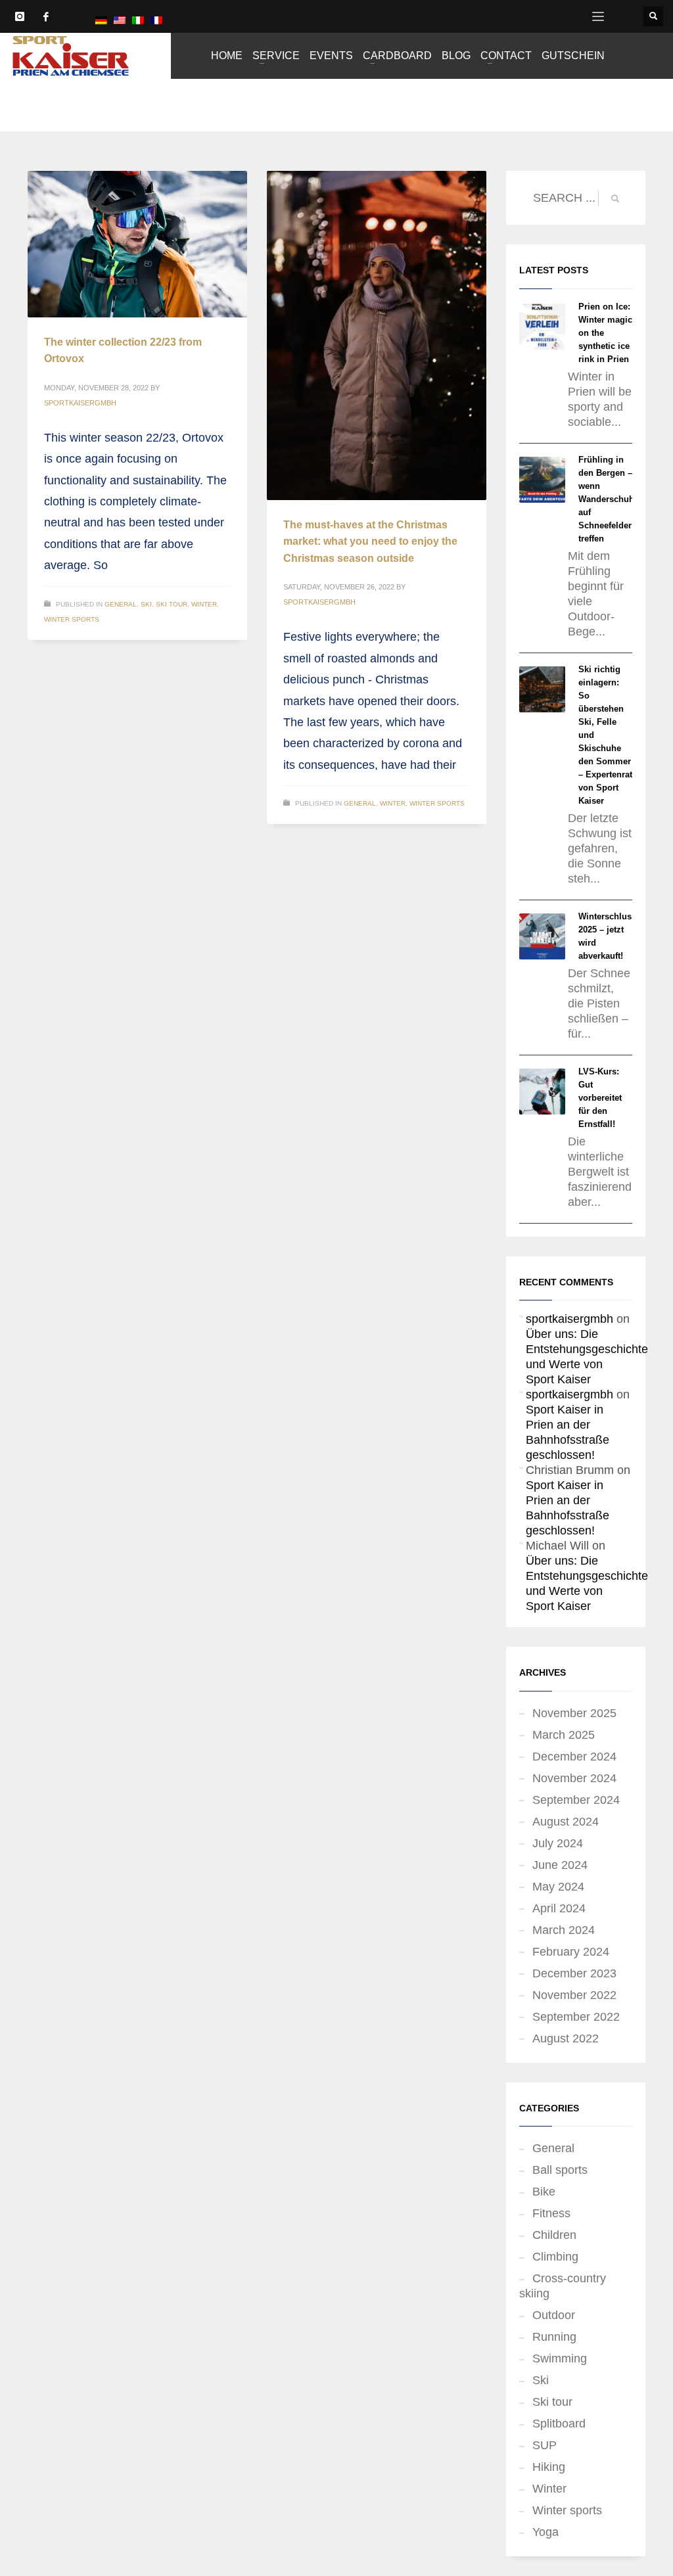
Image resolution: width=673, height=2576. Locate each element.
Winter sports (72, 619)
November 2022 (574, 1995)
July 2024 (558, 1843)
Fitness (551, 2213)
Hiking (549, 2467)
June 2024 (560, 1865)
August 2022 (566, 2038)
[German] (101, 20)
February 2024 (571, 1952)
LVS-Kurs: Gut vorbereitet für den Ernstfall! (600, 1098)
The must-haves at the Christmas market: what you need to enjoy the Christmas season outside (370, 541)
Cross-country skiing (563, 2286)
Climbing (555, 2257)
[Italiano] (138, 20)
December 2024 (574, 1757)
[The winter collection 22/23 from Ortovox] (137, 244)
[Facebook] (46, 16)
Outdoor (554, 2315)
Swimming (560, 2358)
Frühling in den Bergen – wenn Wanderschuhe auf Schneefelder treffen (609, 499)
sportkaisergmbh (80, 403)
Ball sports (560, 2170)
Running (554, 2337)
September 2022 (576, 2017)
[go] (615, 198)
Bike (544, 2192)
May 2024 (558, 1887)
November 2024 (574, 1778)
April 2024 (559, 1908)
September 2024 (576, 1800)
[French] (156, 20)
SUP (545, 2445)
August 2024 (566, 1822)
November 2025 (574, 1713)
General (121, 604)
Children (554, 2235)
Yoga (545, 2532)
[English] (120, 20)
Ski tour (172, 604)
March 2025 (564, 1735)
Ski (146, 604)
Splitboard (559, 2424)
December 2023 (574, 1973)
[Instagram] (20, 16)
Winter (204, 604)
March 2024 (564, 1930)
